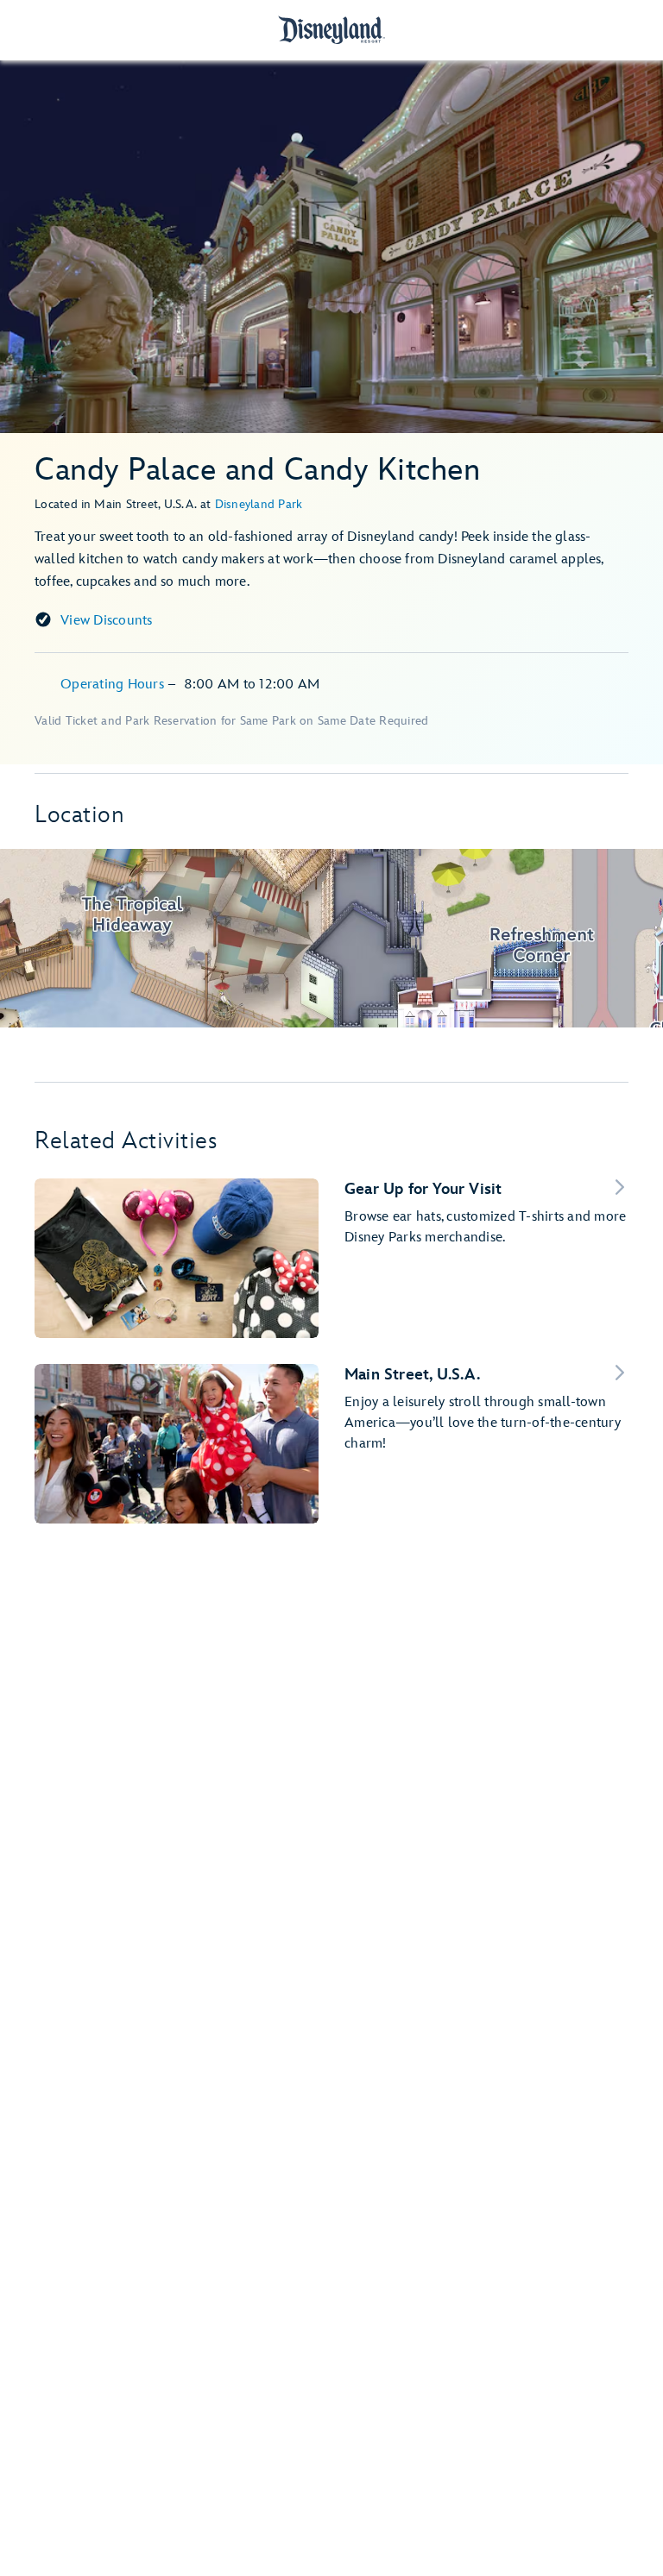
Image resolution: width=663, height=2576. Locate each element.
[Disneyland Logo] (331, 30)
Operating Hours (114, 685)
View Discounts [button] (107, 621)
